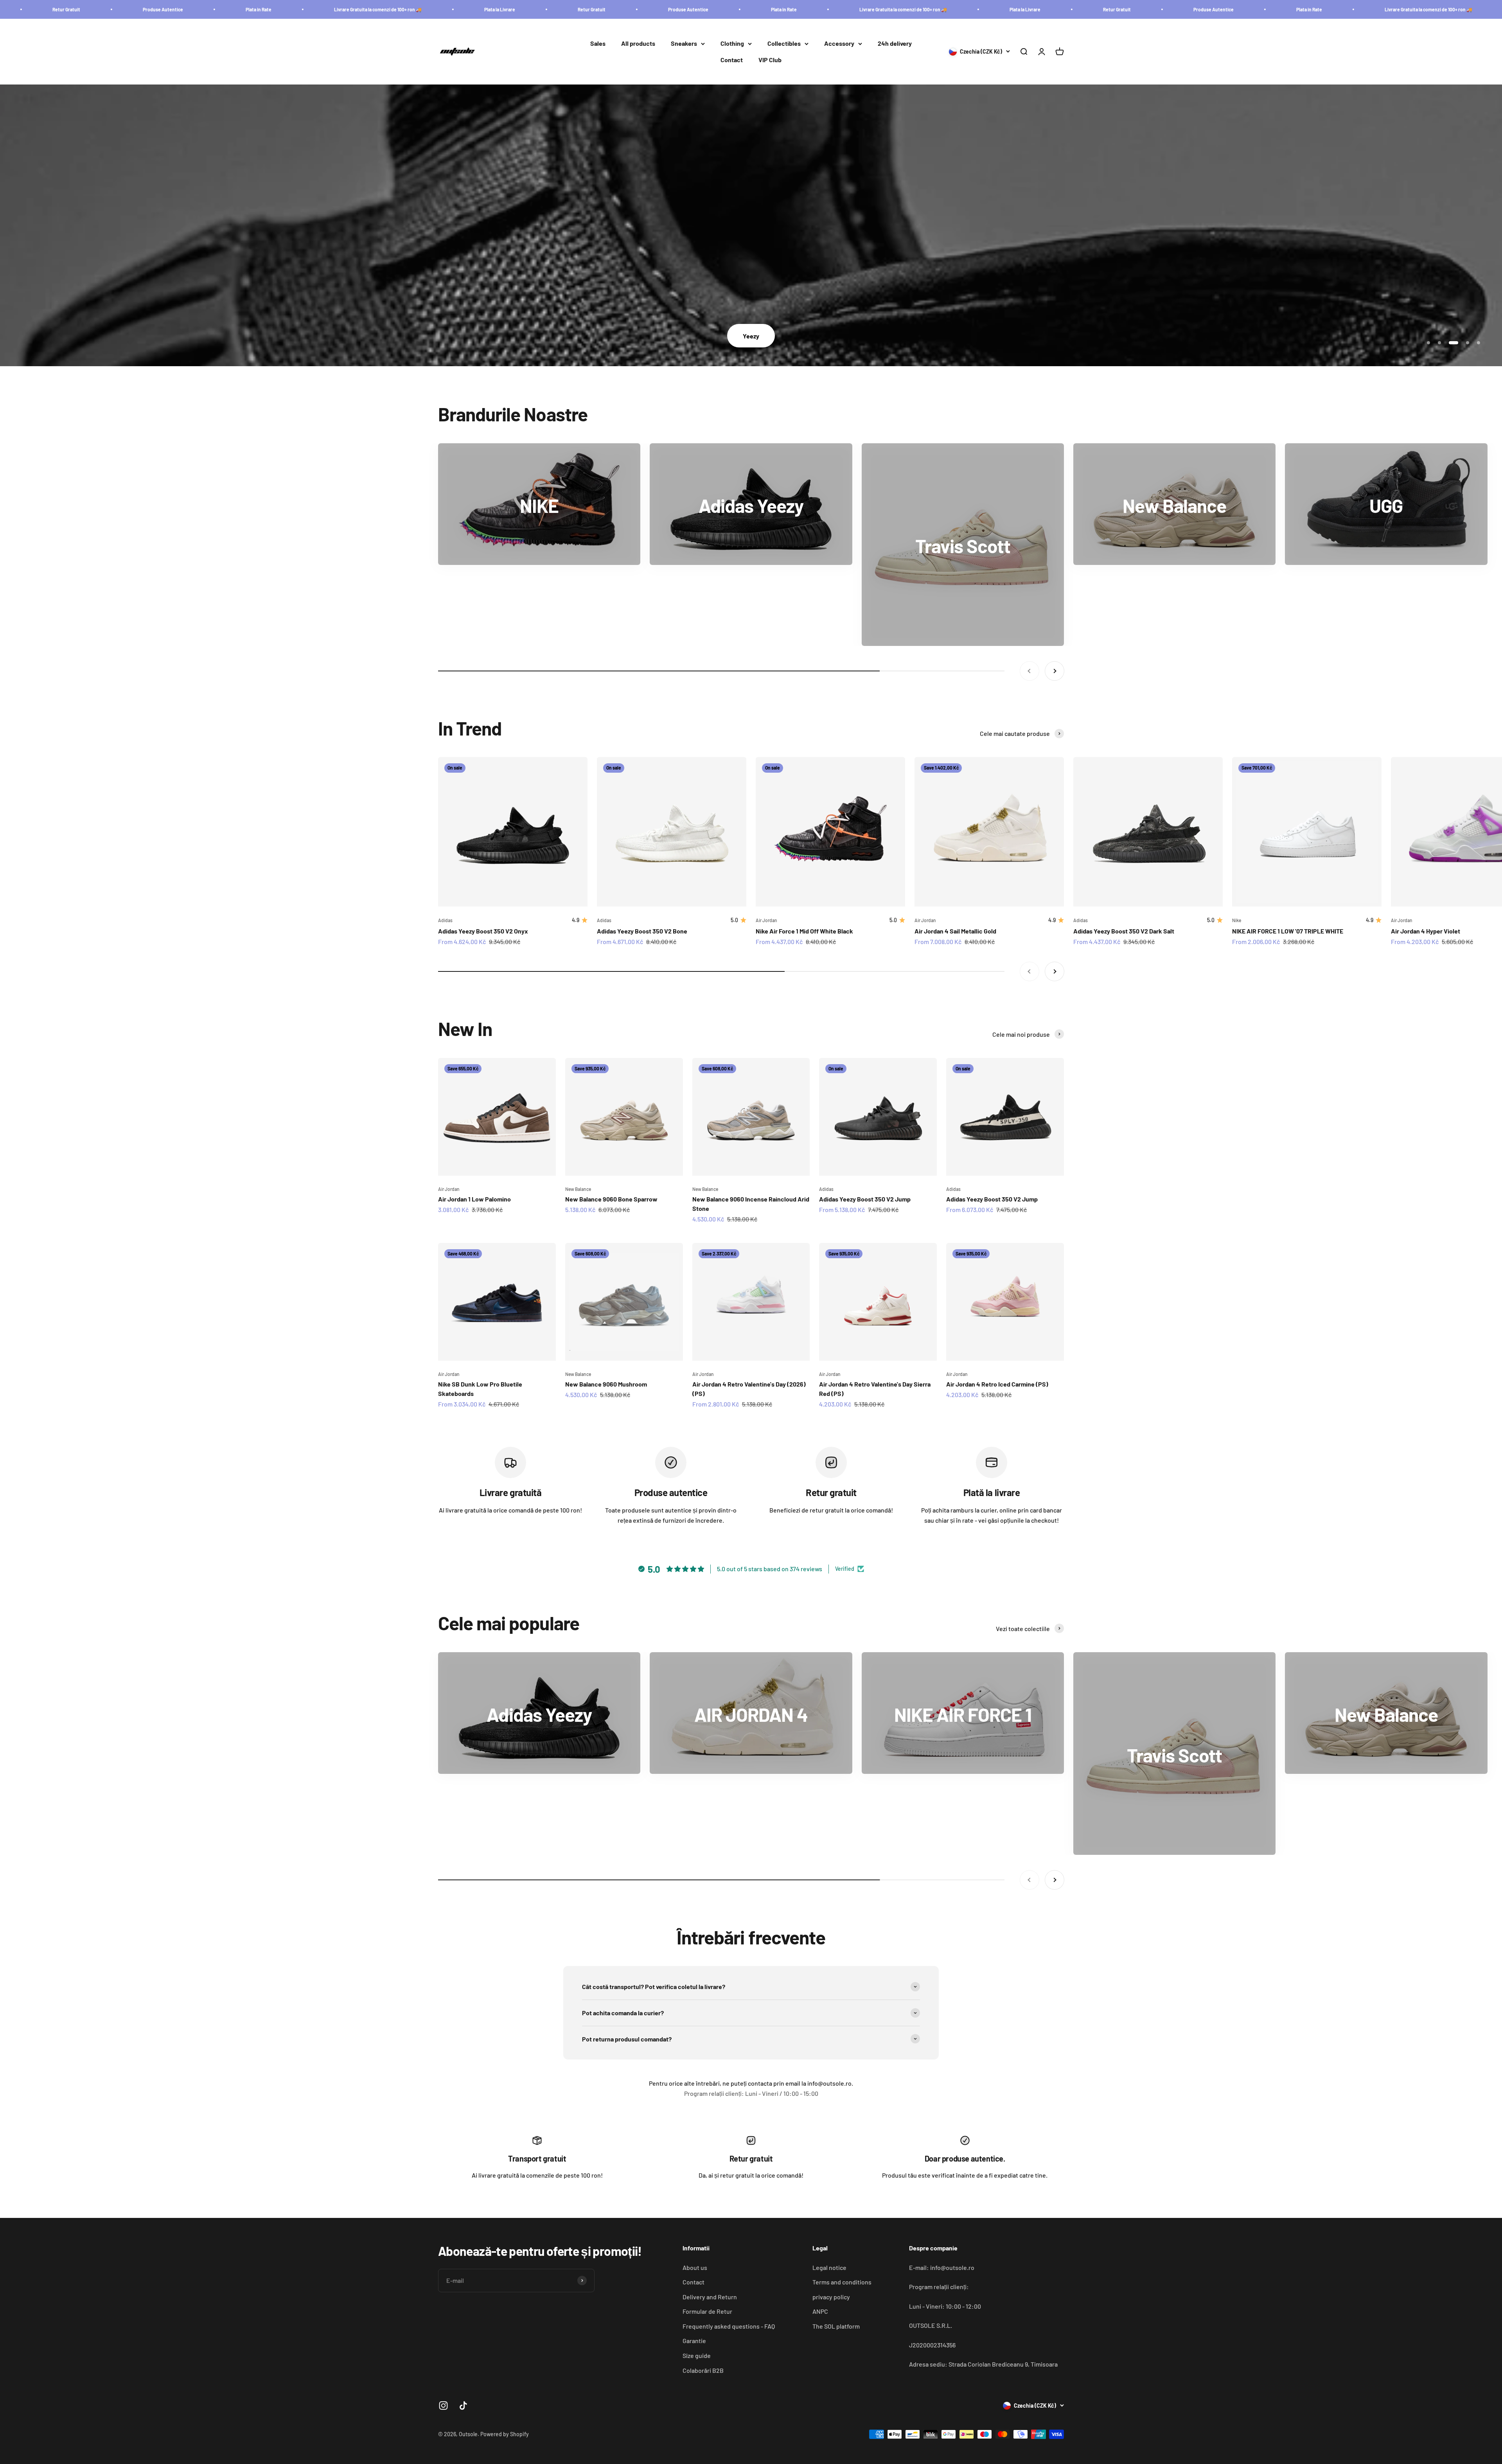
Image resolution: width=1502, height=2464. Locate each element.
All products (638, 44)
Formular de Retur (707, 2311)
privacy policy (831, 2297)
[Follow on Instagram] (443, 2406)
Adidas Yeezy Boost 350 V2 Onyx (483, 931)
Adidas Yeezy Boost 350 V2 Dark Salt (1124, 931)
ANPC (820, 2311)
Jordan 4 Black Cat (480, 336)
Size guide (697, 2355)
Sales (598, 44)
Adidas (445, 920)
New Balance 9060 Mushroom (606, 1384)
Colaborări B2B (703, 2370)
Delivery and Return (710, 2297)
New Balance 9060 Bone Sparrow (611, 1199)
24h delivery (895, 44)
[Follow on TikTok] (463, 2406)
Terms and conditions (842, 2282)
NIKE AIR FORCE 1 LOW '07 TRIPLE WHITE (1288, 931)
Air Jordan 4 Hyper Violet (1426, 931)
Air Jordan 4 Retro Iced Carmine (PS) (997, 1384)
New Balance (578, 1189)
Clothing (732, 44)
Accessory (839, 44)
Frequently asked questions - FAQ (729, 2326)
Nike (1237, 920)
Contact (732, 60)
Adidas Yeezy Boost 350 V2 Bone (642, 931)
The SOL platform (836, 2326)
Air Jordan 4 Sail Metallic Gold (955, 931)
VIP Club (770, 60)
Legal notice (829, 2267)
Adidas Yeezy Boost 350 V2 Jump (865, 1199)
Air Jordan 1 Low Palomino (474, 1199)
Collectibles (784, 44)
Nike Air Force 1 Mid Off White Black (804, 931)
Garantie (694, 2341)
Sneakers (684, 44)
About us (695, 2267)
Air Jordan (766, 920)
